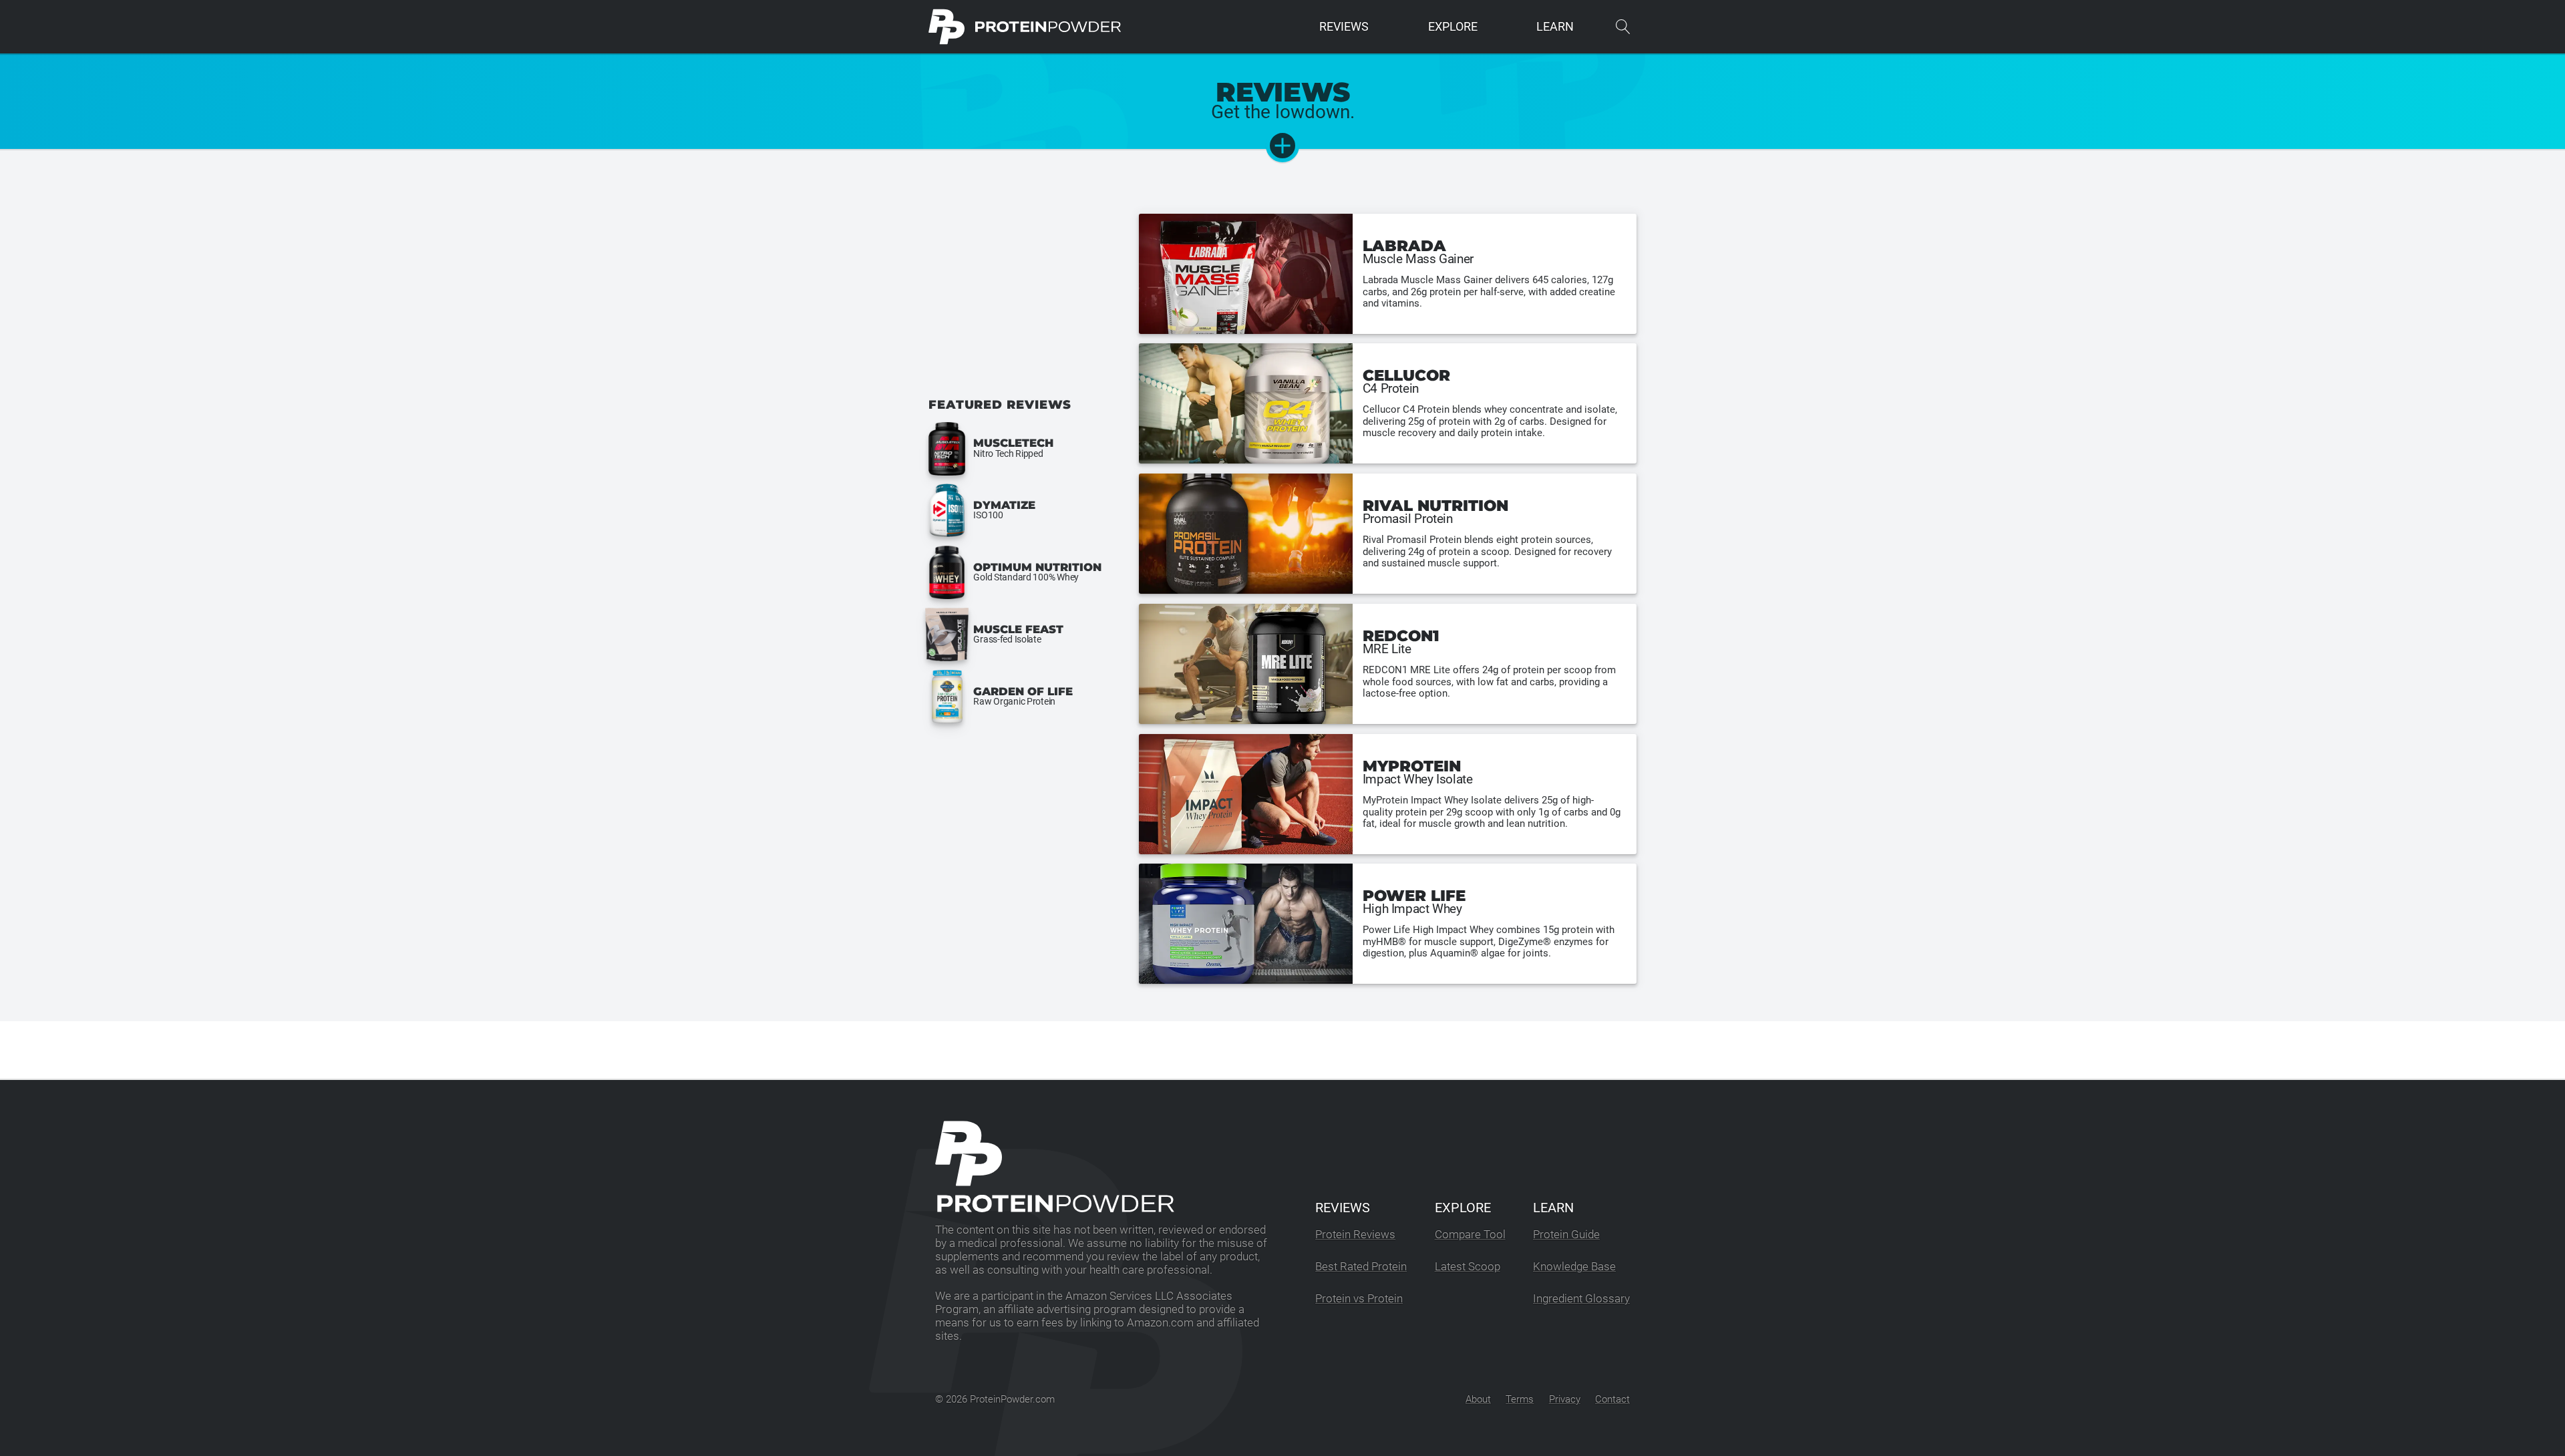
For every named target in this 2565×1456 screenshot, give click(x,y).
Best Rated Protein (1361, 1267)
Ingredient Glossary (1581, 1299)
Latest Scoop (1468, 1267)
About (1478, 1399)
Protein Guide (1566, 1235)
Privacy (1565, 1399)
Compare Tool (1470, 1235)
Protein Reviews (1355, 1235)
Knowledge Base (1574, 1267)
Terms (1520, 1399)
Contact (1612, 1399)
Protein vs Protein (1359, 1299)
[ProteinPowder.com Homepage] (1025, 27)
